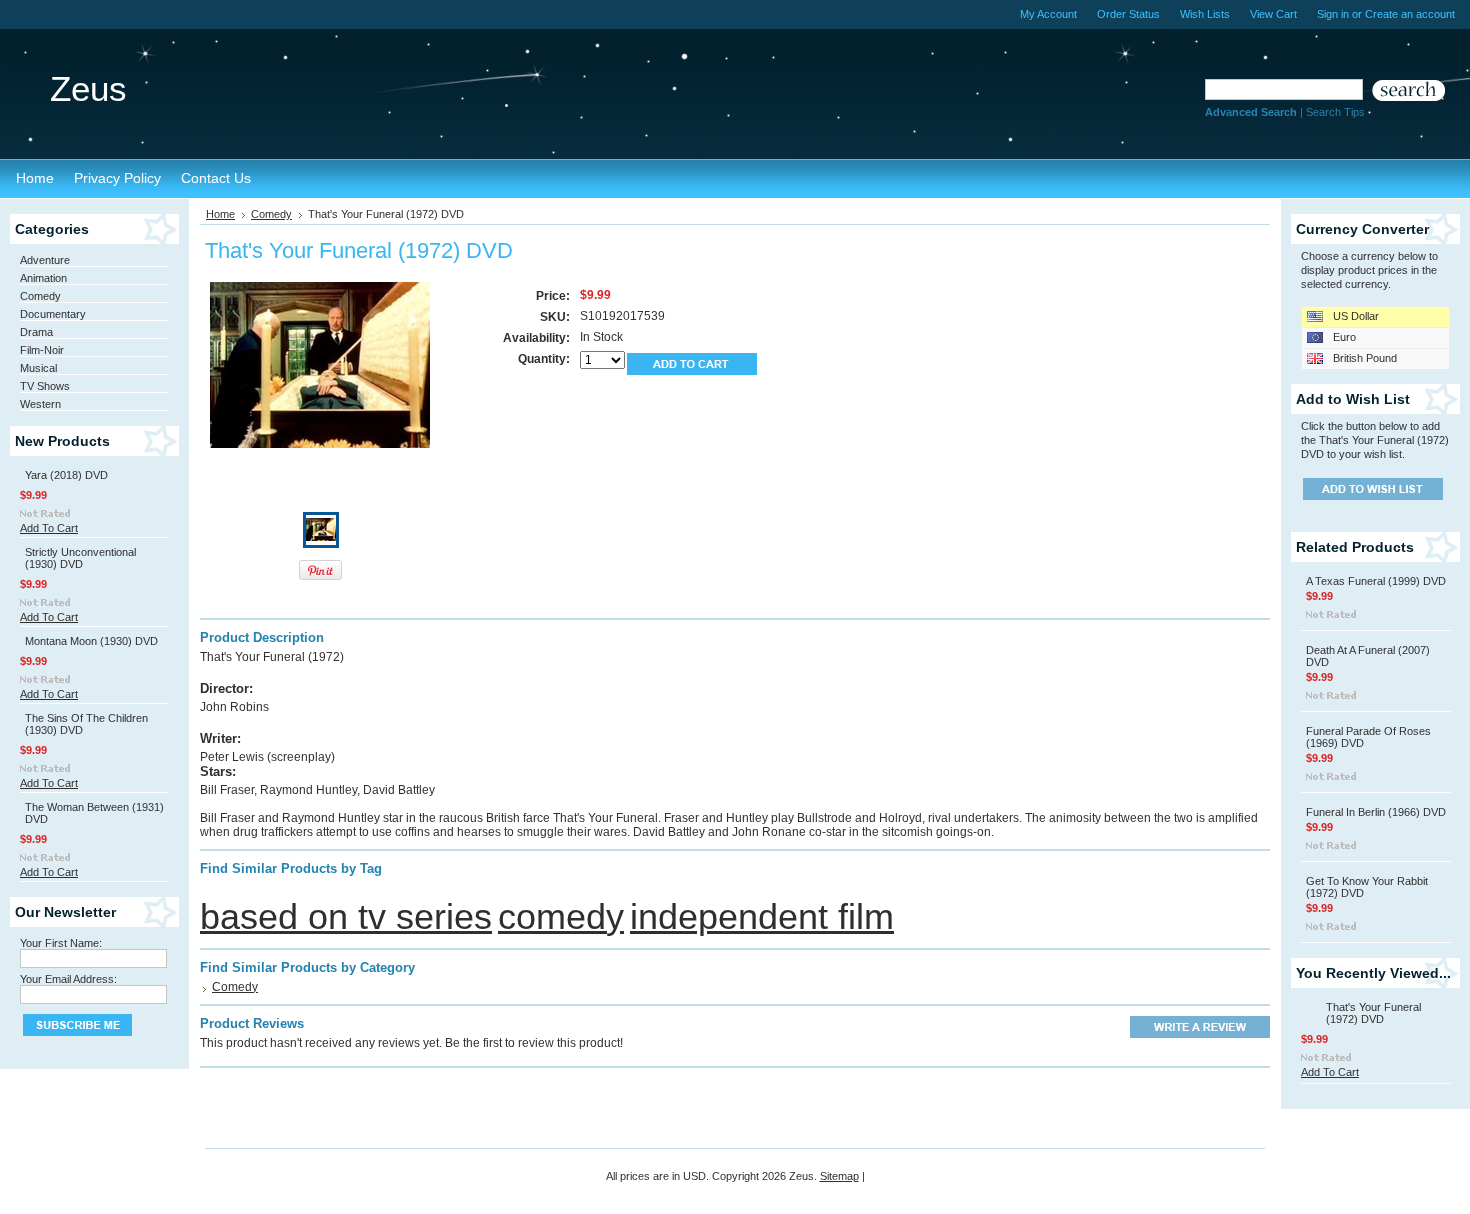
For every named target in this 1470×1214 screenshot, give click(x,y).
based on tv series (346, 916)
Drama (36, 332)
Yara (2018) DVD (66, 475)
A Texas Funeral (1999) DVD (1376, 581)
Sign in (1333, 14)
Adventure (45, 260)
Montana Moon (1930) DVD (91, 641)
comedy (561, 916)
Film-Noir (42, 350)
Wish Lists (1205, 14)
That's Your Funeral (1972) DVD (1373, 1013)
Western (40, 404)
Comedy (40, 296)
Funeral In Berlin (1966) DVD (1376, 812)
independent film (762, 916)
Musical (38, 368)
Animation (43, 278)
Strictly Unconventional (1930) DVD (80, 558)
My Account (1048, 14)
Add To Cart (49, 528)
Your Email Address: (68, 979)
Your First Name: (61, 943)
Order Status (1128, 14)
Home (220, 214)
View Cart (1273, 14)
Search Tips (1335, 112)
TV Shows (45, 386)
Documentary (53, 314)
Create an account (1410, 14)
